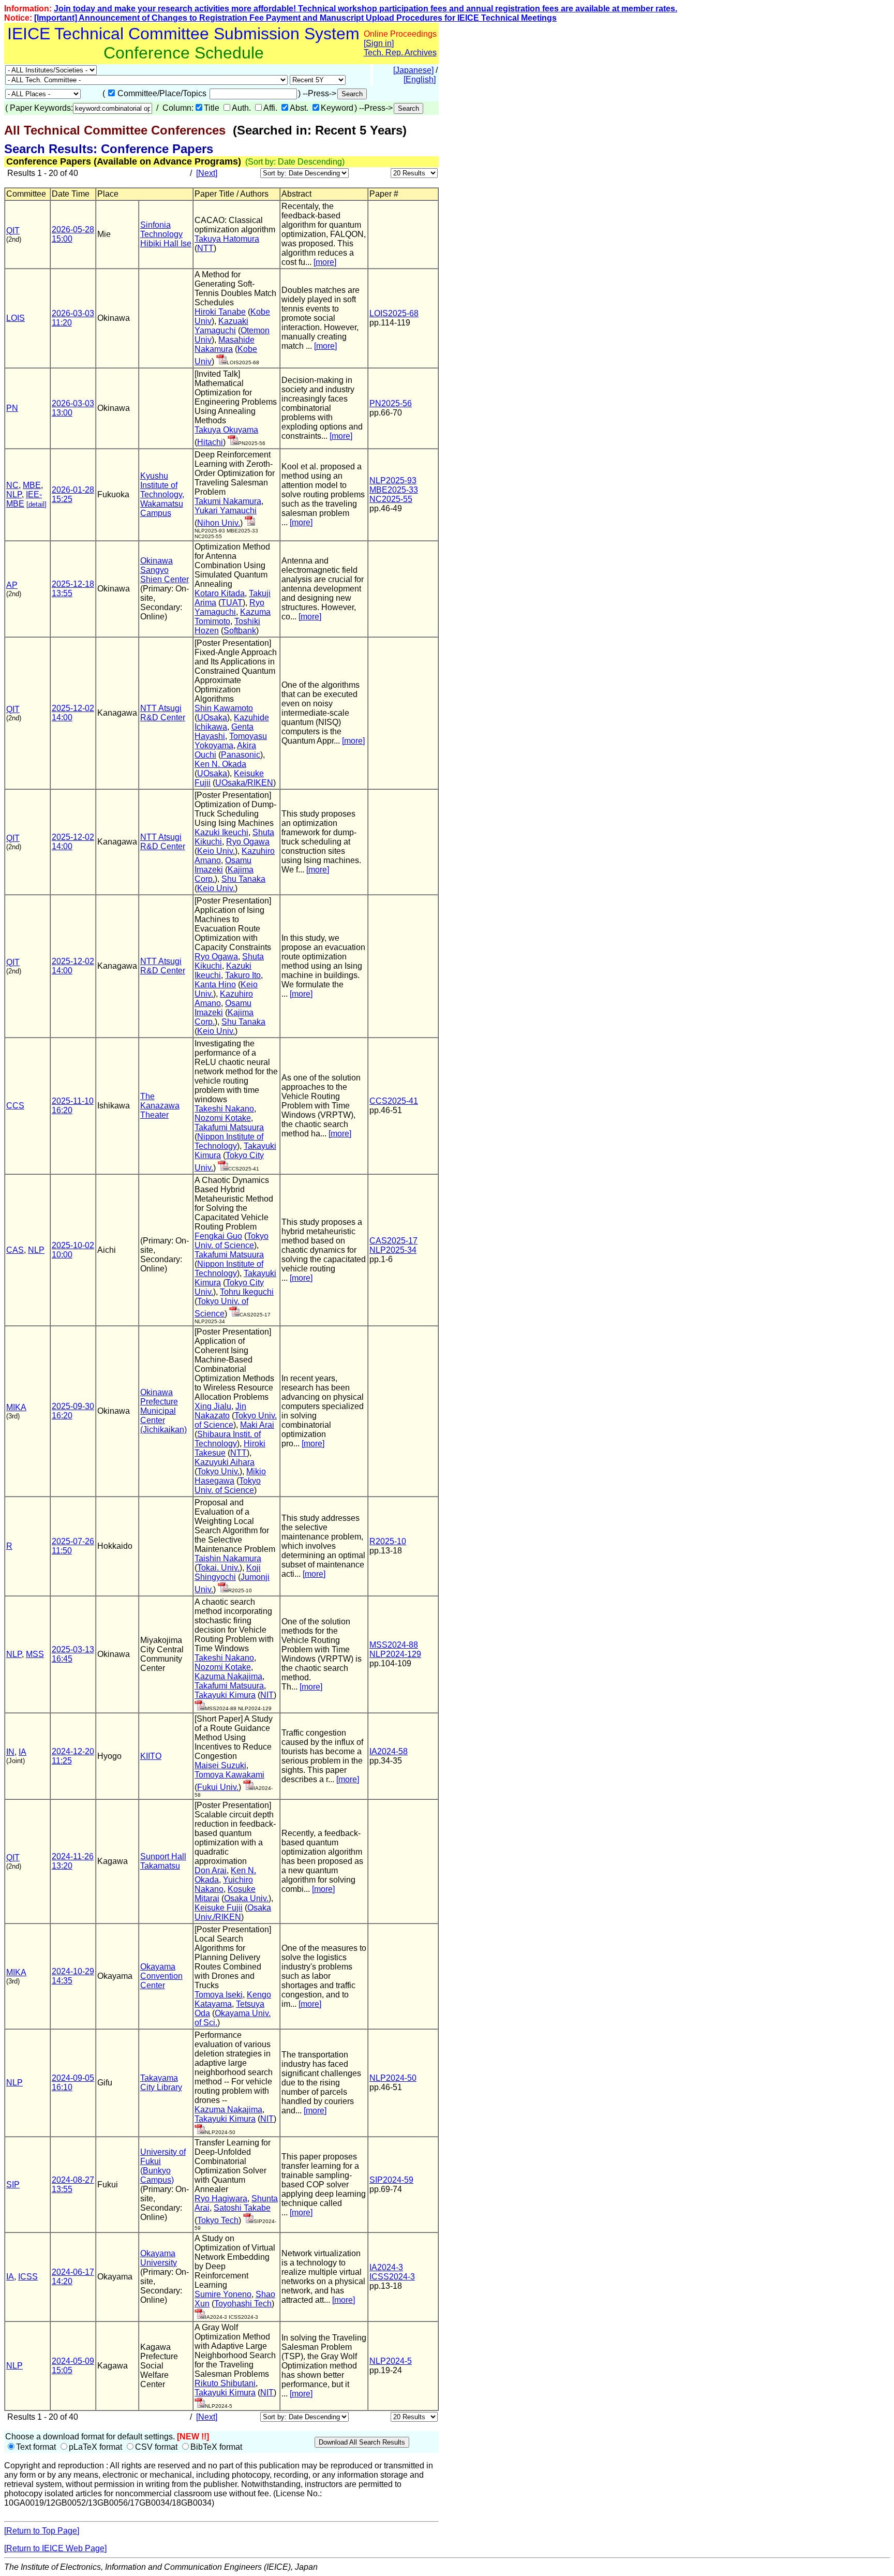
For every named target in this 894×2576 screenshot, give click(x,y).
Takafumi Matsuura (229, 1127)
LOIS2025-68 (394, 313)
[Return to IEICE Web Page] (55, 2548)
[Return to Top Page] (42, 2531)
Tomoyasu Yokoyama (231, 741)
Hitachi (210, 442)
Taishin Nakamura (228, 1558)
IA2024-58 (389, 1751)
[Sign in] (379, 43)
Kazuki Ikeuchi (221, 832)
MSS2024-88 (394, 1645)
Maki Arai (257, 1425)
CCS (15, 1106)
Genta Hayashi (224, 731)
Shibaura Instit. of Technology (228, 1439)
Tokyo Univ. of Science (232, 1241)
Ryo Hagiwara (221, 2199)
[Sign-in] (221, 361)
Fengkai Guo (218, 1236)
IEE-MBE (24, 499)
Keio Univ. (216, 851)
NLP (14, 494)
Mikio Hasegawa (230, 1476)
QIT (13, 231)
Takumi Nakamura (228, 501)
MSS (35, 1654)
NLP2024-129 (395, 1654)
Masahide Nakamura (225, 344)
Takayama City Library (161, 2083)
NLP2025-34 (393, 1250)
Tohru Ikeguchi (247, 1292)
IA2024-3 (386, 2267)
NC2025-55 (391, 499)
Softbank (240, 631)
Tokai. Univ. (218, 1568)
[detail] (36, 504)
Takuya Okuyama (226, 430)
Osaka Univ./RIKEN (233, 1912)
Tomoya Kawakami (229, 1775)
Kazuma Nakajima (228, 1676)
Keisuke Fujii (219, 1908)
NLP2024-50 (393, 2078)
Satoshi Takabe (242, 2208)
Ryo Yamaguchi (229, 607)
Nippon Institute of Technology (229, 1141)
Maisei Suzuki (220, 1765)
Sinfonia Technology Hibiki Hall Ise (166, 234)
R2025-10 (388, 1541)
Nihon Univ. (219, 523)
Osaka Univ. (246, 1898)
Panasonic (241, 755)
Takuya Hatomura (227, 239)
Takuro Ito (243, 975)
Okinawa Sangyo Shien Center (165, 570)
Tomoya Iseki (219, 1995)
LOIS (16, 318)
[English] (420, 79)
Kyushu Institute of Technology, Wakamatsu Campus (162, 494)
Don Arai (211, 1870)
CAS (15, 1250)
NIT (267, 1695)
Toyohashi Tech (243, 2304)
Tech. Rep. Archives (400, 53)
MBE (32, 485)
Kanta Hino (215, 984)
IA (23, 1752)
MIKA (16, 1407)
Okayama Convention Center (161, 1976)
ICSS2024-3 (392, 2277)
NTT (205, 248)
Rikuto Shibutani (225, 2383)
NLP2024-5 (391, 2361)
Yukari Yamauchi (226, 510)
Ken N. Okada (220, 764)
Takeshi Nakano (224, 1109)
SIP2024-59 (391, 2180)
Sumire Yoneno (223, 2294)
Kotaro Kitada (220, 593)
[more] (325, 262)
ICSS (28, 2277)
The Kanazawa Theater (160, 1106)
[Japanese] (413, 70)
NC (12, 485)
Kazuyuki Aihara (225, 1462)
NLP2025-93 (393, 480)
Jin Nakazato (220, 1411)
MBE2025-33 (394, 490)
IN (10, 1752)
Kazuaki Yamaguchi (221, 326)
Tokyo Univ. (218, 1471)
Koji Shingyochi (228, 1572)
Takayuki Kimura (225, 1695)
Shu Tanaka (243, 879)
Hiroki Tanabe (220, 312)
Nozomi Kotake (223, 1118)
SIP (13, 2185)
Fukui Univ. (218, 1787)
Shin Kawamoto (224, 708)
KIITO (151, 1756)
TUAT (232, 603)
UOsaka (212, 717)
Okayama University (159, 2258)
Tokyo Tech (218, 2220)
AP (12, 585)
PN (12, 408)
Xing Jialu (213, 1406)
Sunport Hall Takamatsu (163, 1861)
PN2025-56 (391, 403)
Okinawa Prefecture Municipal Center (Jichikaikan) (163, 1411)
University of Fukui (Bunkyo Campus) (163, 2166)
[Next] (207, 173)
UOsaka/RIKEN (244, 783)
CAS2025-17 (393, 1241)
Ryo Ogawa (248, 842)
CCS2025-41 (394, 1101)
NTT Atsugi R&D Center (163, 713)
